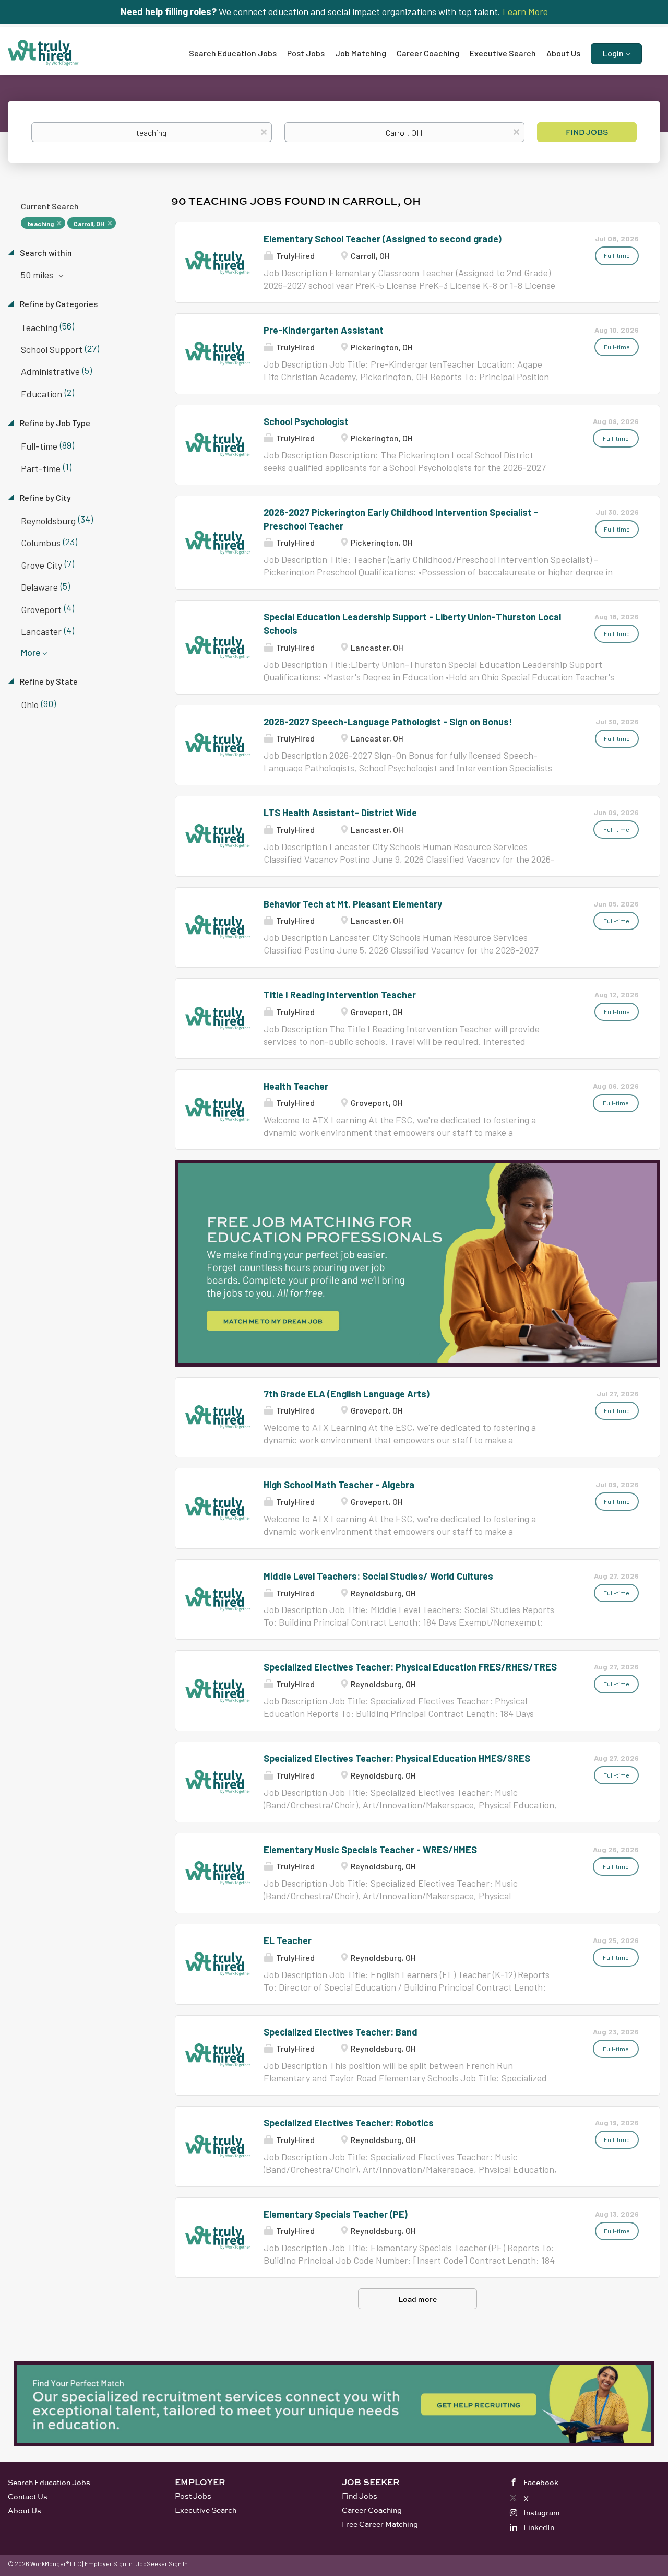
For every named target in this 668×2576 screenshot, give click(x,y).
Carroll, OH (89, 224)
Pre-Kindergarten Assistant (324, 330)
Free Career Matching (380, 2524)
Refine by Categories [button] (58, 304)
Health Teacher (296, 1086)
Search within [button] (45, 252)
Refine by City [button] (45, 497)
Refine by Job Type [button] (54, 423)
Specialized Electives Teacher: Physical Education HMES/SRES (397, 1758)
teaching (40, 224)
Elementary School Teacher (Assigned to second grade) (383, 239)
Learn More (525, 11)
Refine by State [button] (48, 681)
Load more (417, 2299)
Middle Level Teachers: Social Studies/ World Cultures (378, 1576)
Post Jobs (193, 2496)
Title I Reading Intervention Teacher (340, 995)
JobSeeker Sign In (162, 2563)
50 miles (38, 275)
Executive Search (206, 2510)
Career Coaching (372, 2510)
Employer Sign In (109, 2563)
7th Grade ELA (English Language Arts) (347, 1394)
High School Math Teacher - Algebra (339, 1485)
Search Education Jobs (49, 2482)
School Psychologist (306, 421)
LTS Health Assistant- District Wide (340, 813)
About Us (25, 2510)
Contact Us (28, 2496)
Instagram (542, 2513)
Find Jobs (587, 132)
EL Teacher (288, 1940)
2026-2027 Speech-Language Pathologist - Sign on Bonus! (388, 722)
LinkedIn (539, 2527)
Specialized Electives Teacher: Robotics (349, 2123)
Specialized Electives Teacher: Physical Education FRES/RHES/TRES (410, 1667)
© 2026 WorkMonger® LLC (45, 2563)
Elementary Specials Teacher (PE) (336, 2214)
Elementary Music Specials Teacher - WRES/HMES (370, 1850)
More (31, 652)
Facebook (541, 2482)
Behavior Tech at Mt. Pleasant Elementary (353, 904)
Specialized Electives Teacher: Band (341, 2032)
